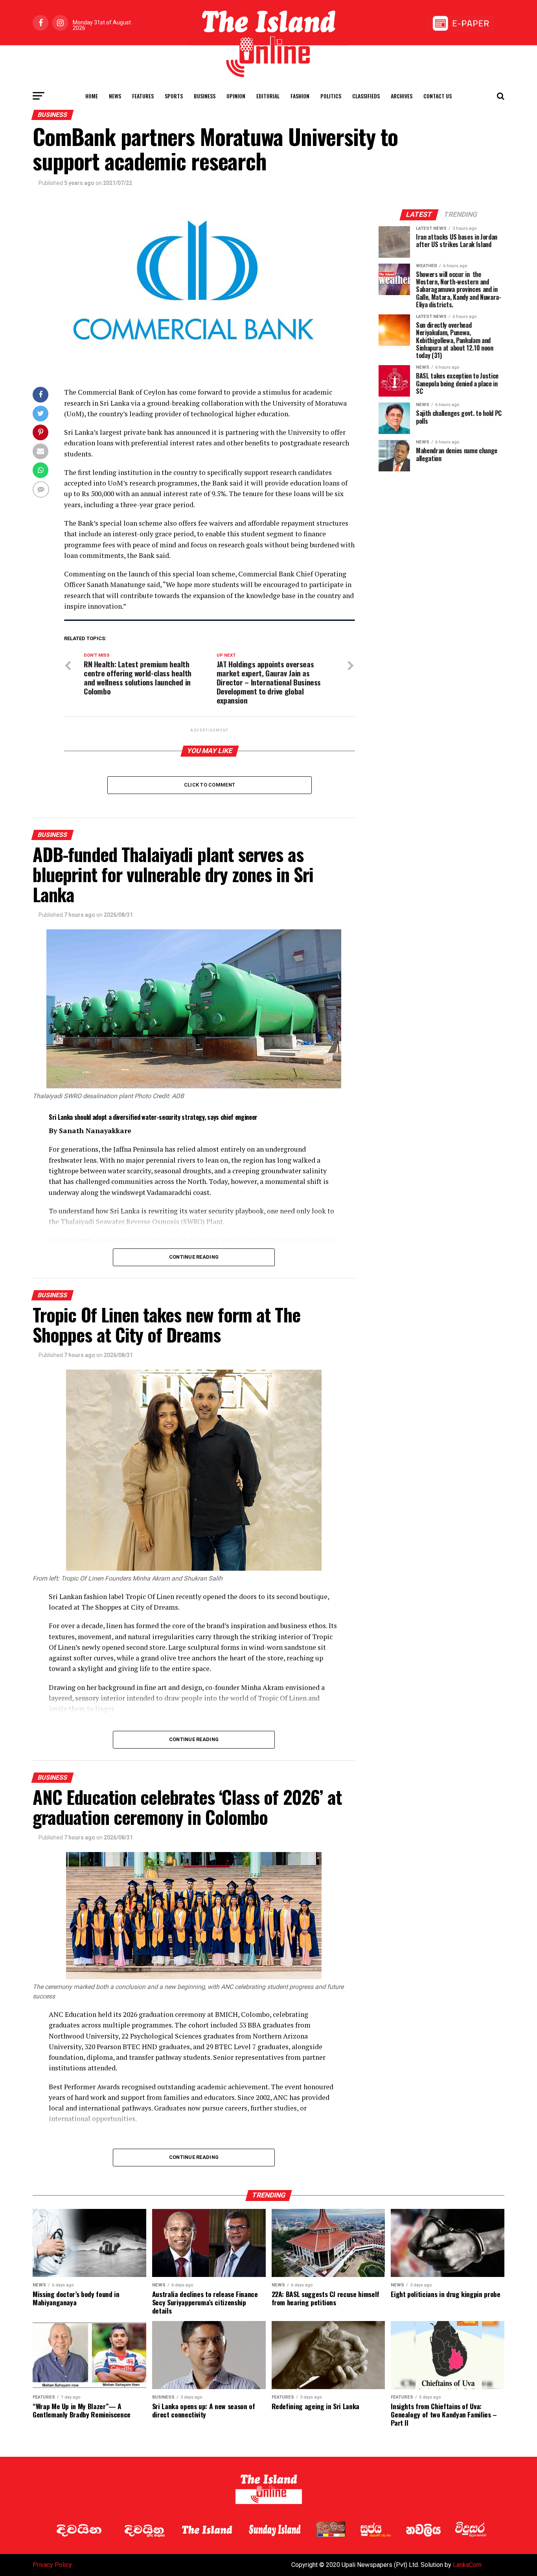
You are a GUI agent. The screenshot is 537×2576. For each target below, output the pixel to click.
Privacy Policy (52, 2565)
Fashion (300, 96)
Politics (331, 96)
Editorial (268, 96)
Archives (402, 96)
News (115, 96)
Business (205, 96)
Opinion (236, 96)
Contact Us (438, 96)
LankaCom (467, 2565)
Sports (174, 96)
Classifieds (366, 96)
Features (143, 96)
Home (92, 96)
